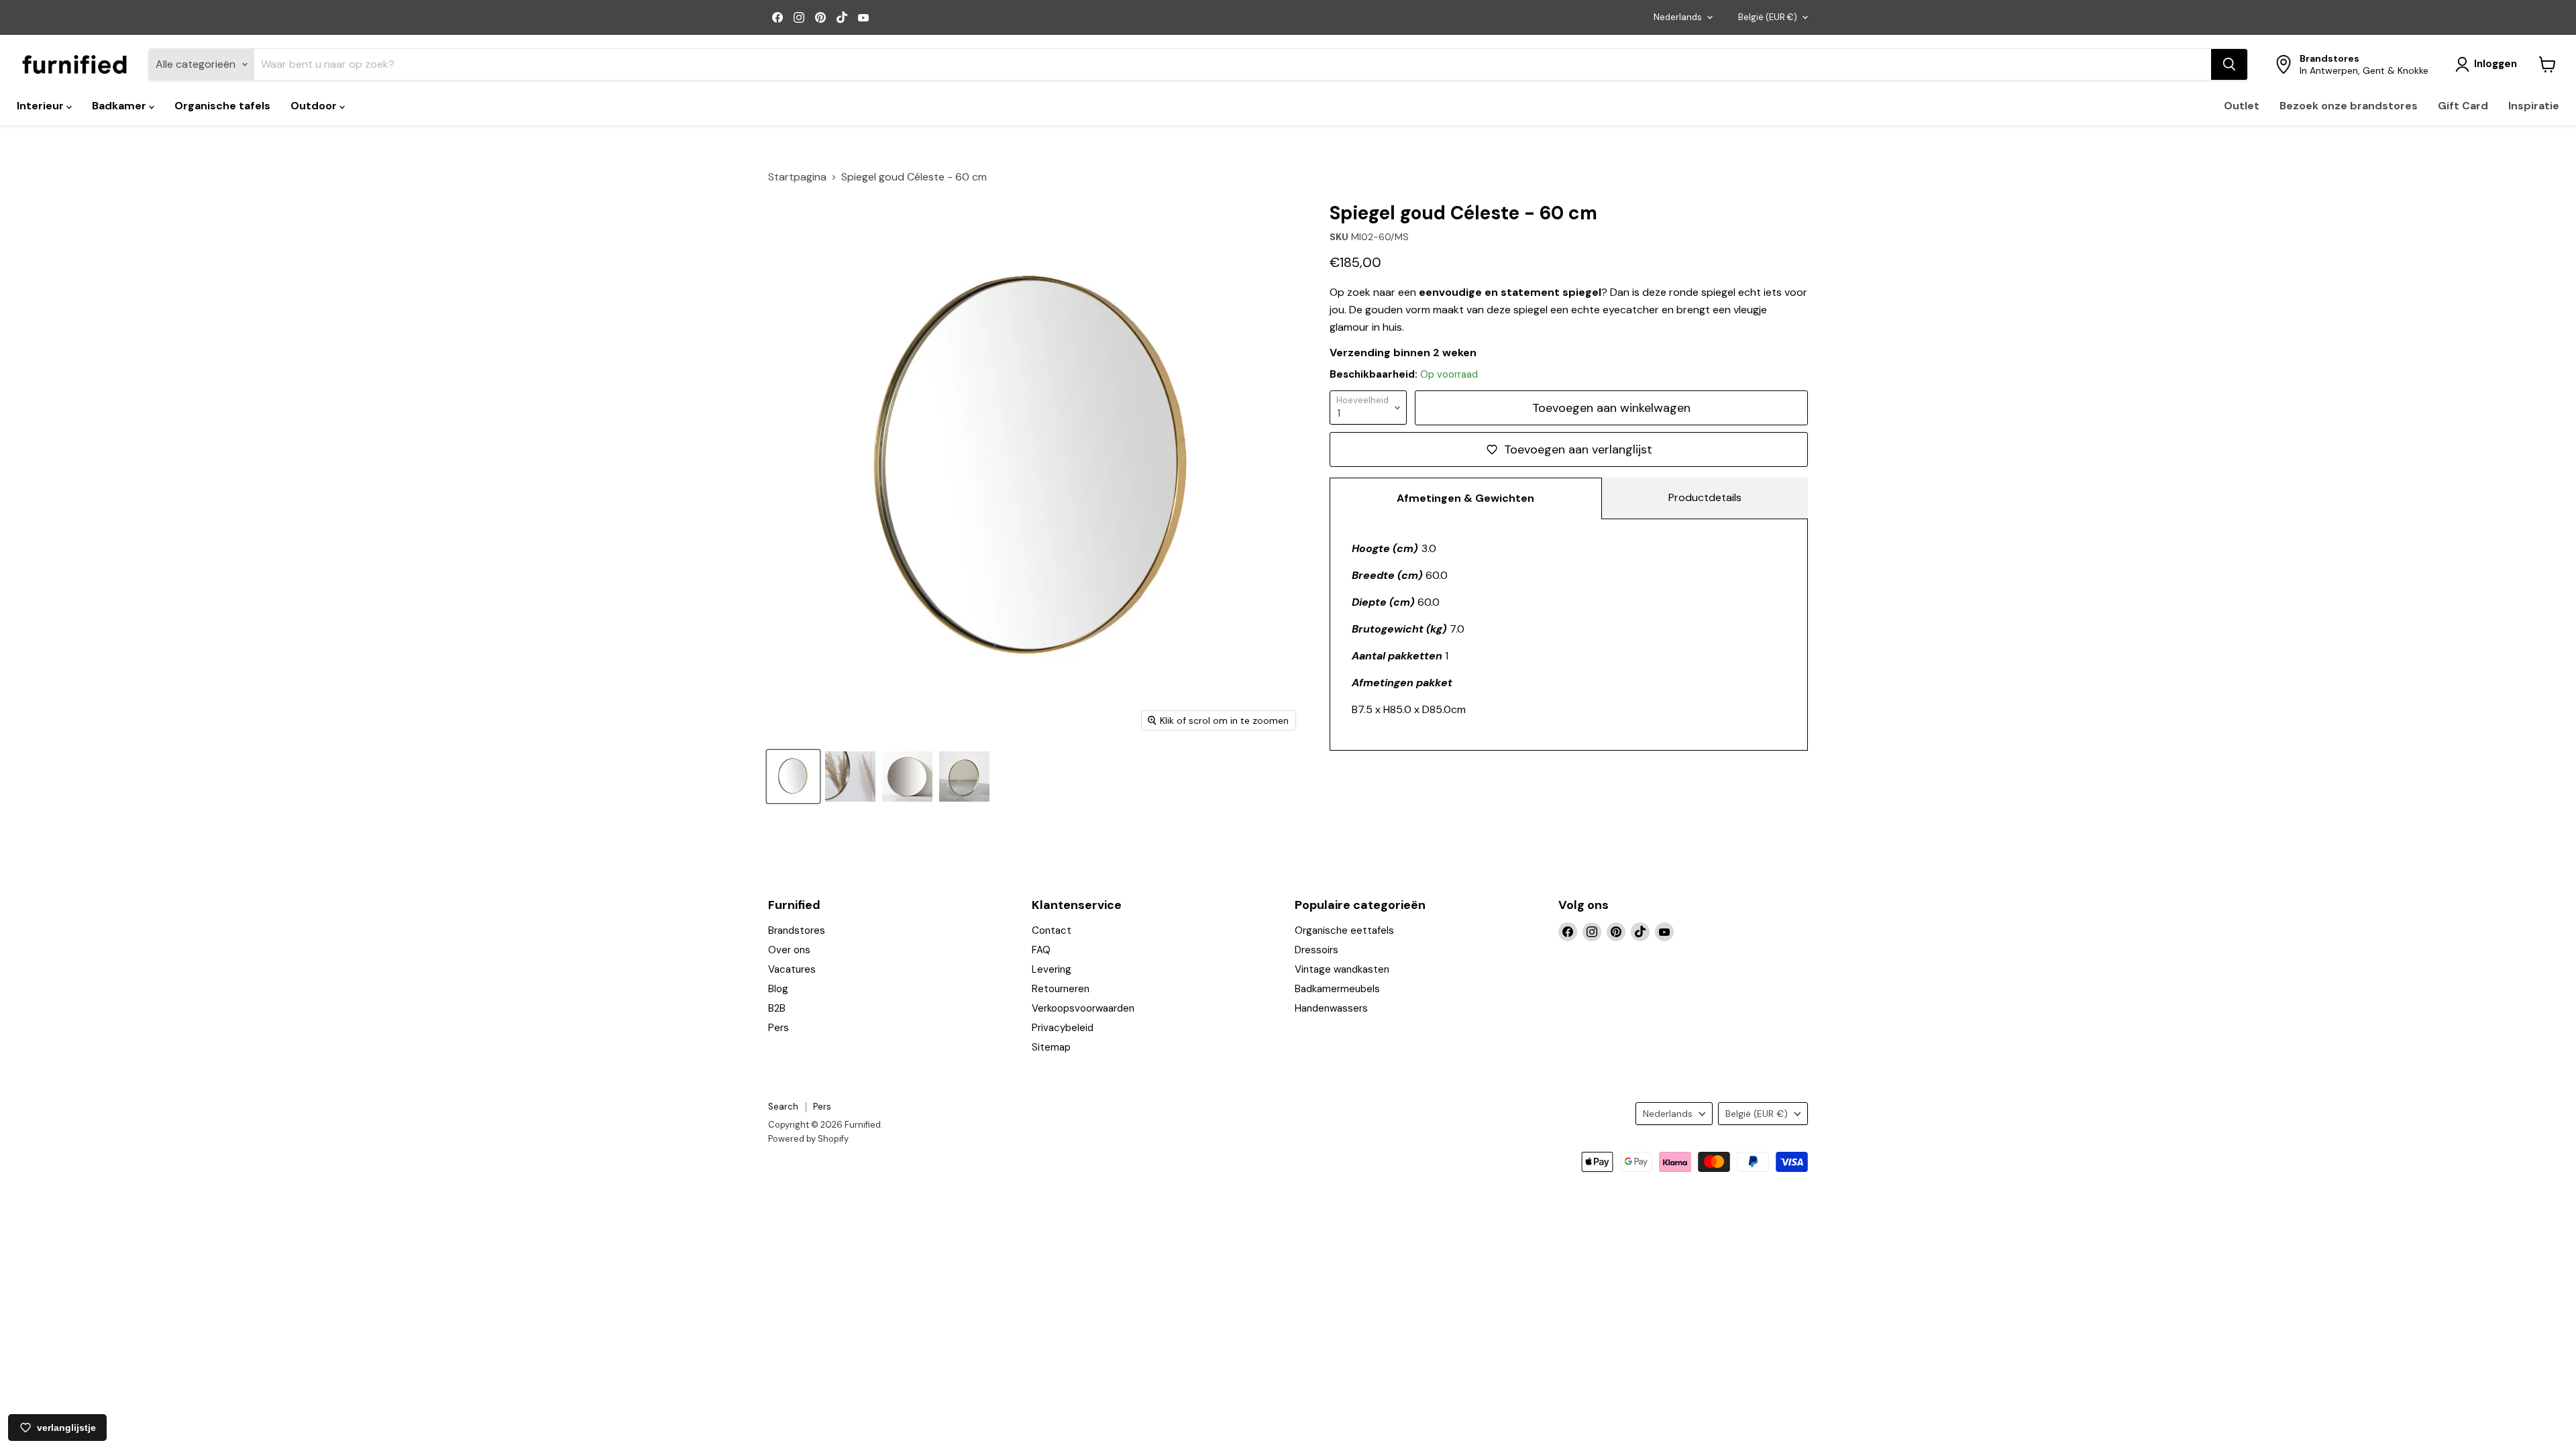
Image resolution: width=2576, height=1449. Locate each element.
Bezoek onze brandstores (2349, 106)
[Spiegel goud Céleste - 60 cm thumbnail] (964, 776)
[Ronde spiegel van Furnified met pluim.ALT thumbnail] (850, 776)
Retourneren (1061, 989)
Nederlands (1678, 17)
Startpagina (797, 177)
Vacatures (792, 969)
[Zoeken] (2229, 64)
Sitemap (1051, 1047)
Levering (1052, 969)
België (1768, 17)
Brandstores (797, 930)
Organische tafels (222, 106)
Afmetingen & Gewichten (1465, 498)
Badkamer (120, 106)
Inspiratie (2534, 106)
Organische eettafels (1344, 930)
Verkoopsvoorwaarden (1083, 1008)
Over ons (789, 950)
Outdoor (315, 106)
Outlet (2242, 106)
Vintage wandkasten (1342, 969)
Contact (1052, 930)
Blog (778, 989)
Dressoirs (1317, 950)
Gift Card (2463, 106)
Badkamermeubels (1337, 989)
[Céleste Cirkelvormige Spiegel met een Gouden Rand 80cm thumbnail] (793, 776)
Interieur (42, 106)
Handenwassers (1331, 1008)
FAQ (1041, 950)
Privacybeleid (1063, 1028)
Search (783, 1107)
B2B (777, 1008)
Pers (779, 1028)
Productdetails (1705, 497)
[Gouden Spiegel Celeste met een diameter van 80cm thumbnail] (907, 776)
